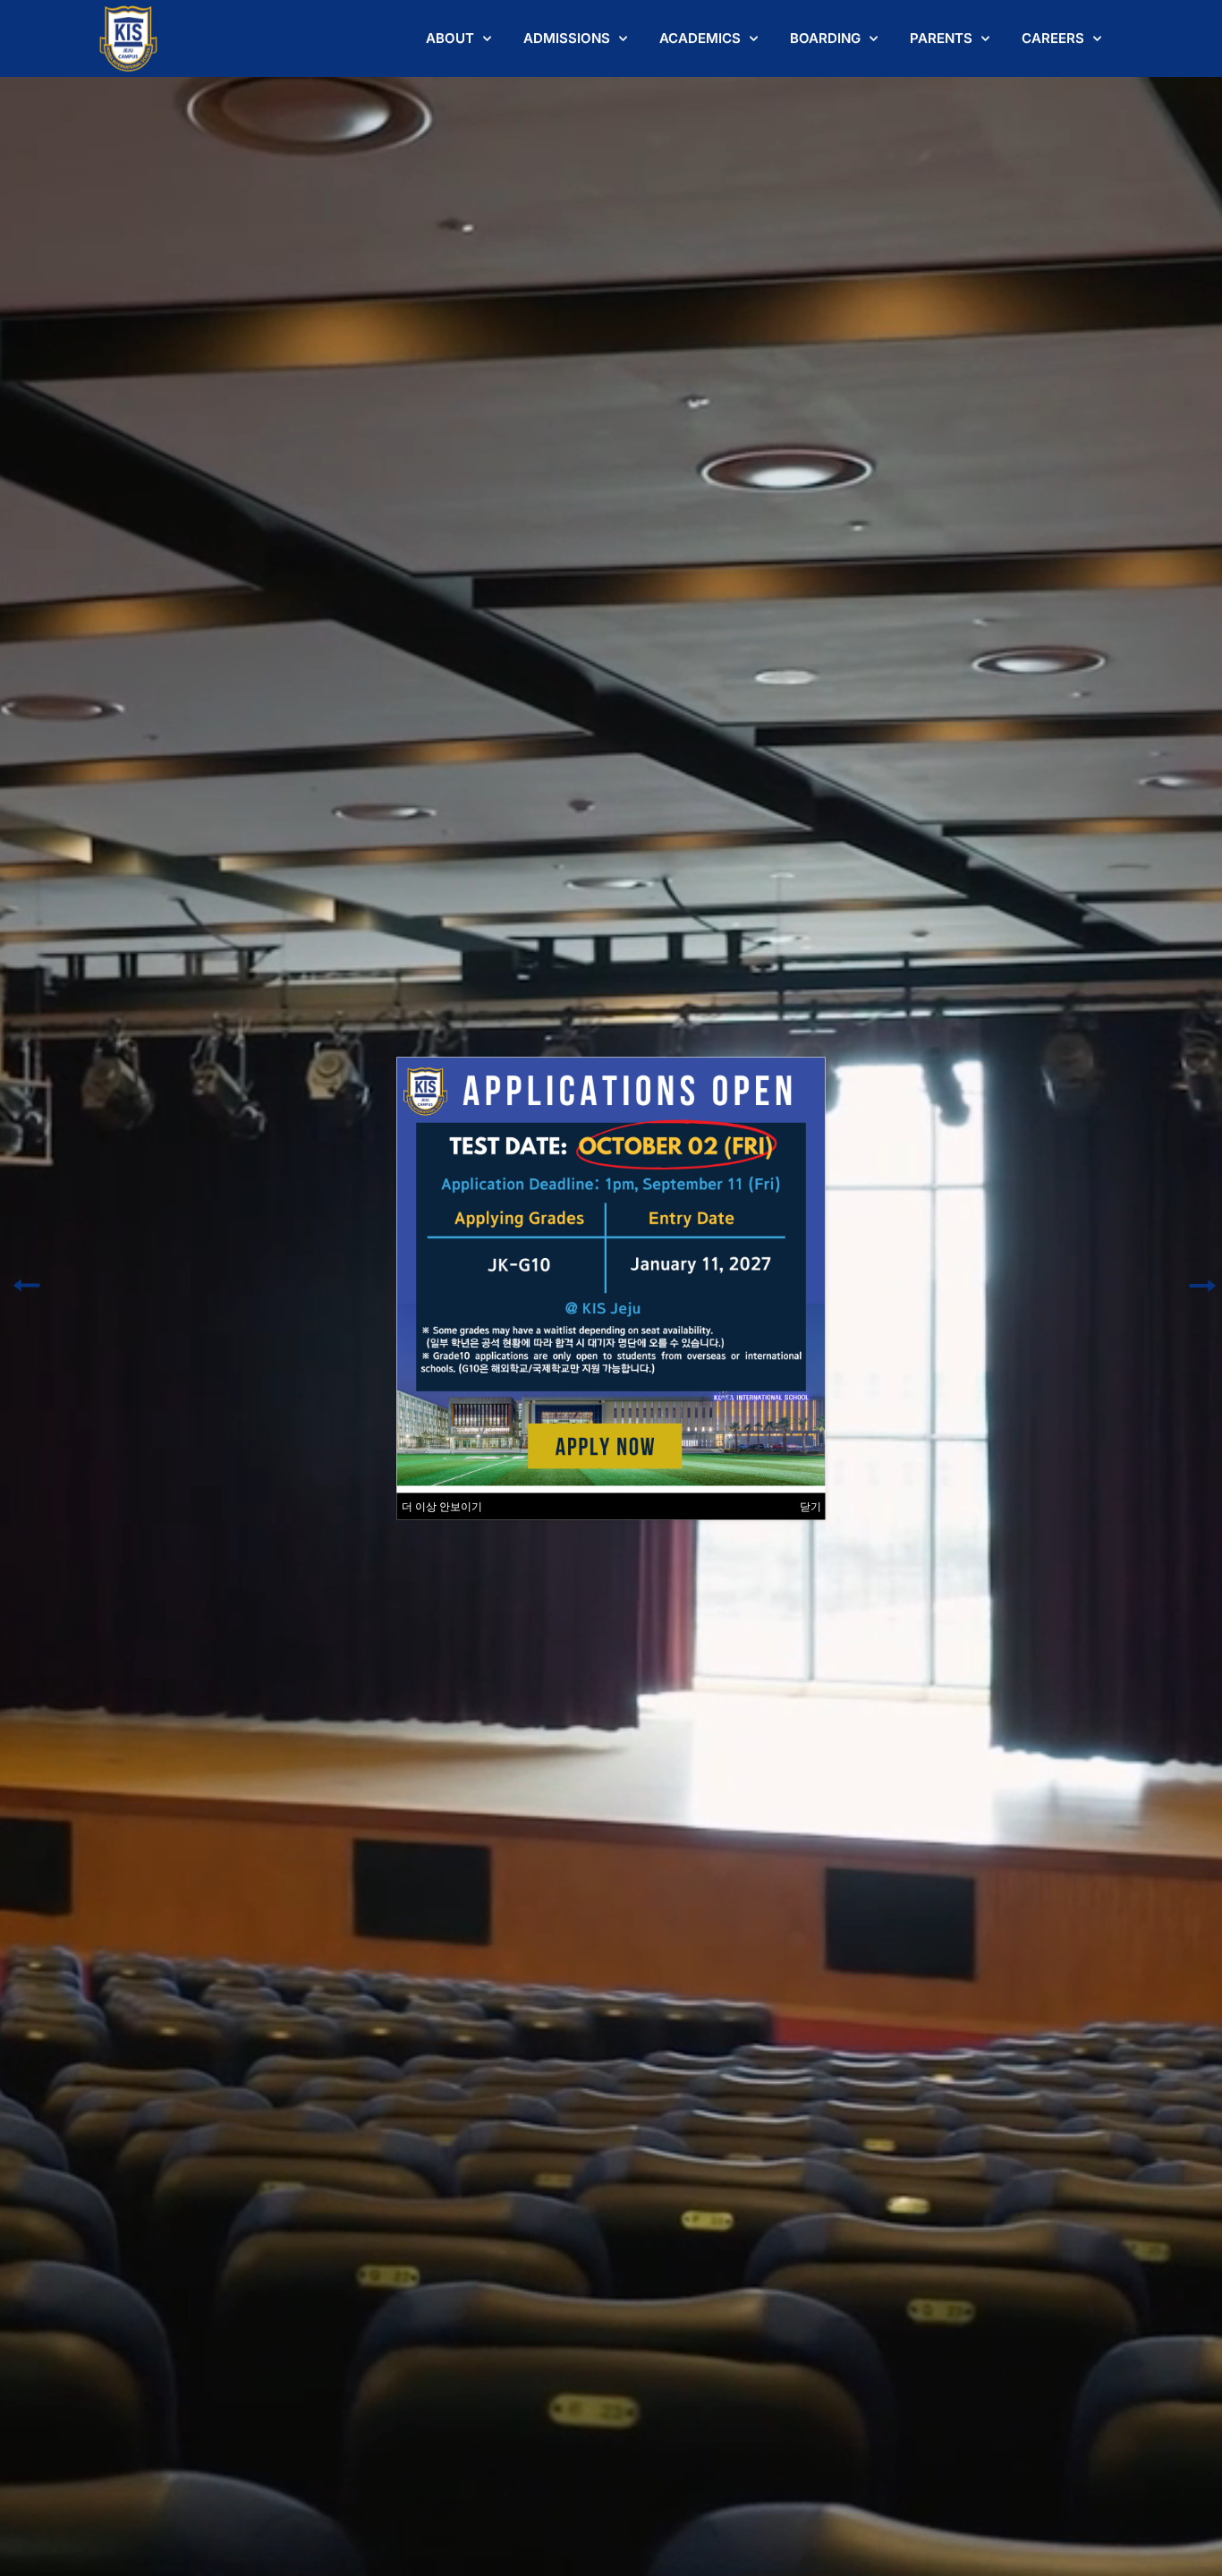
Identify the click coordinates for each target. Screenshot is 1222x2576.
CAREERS (1053, 38)
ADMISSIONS (567, 38)
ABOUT (450, 38)
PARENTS (941, 38)
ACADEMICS (700, 38)
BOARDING (825, 38)
